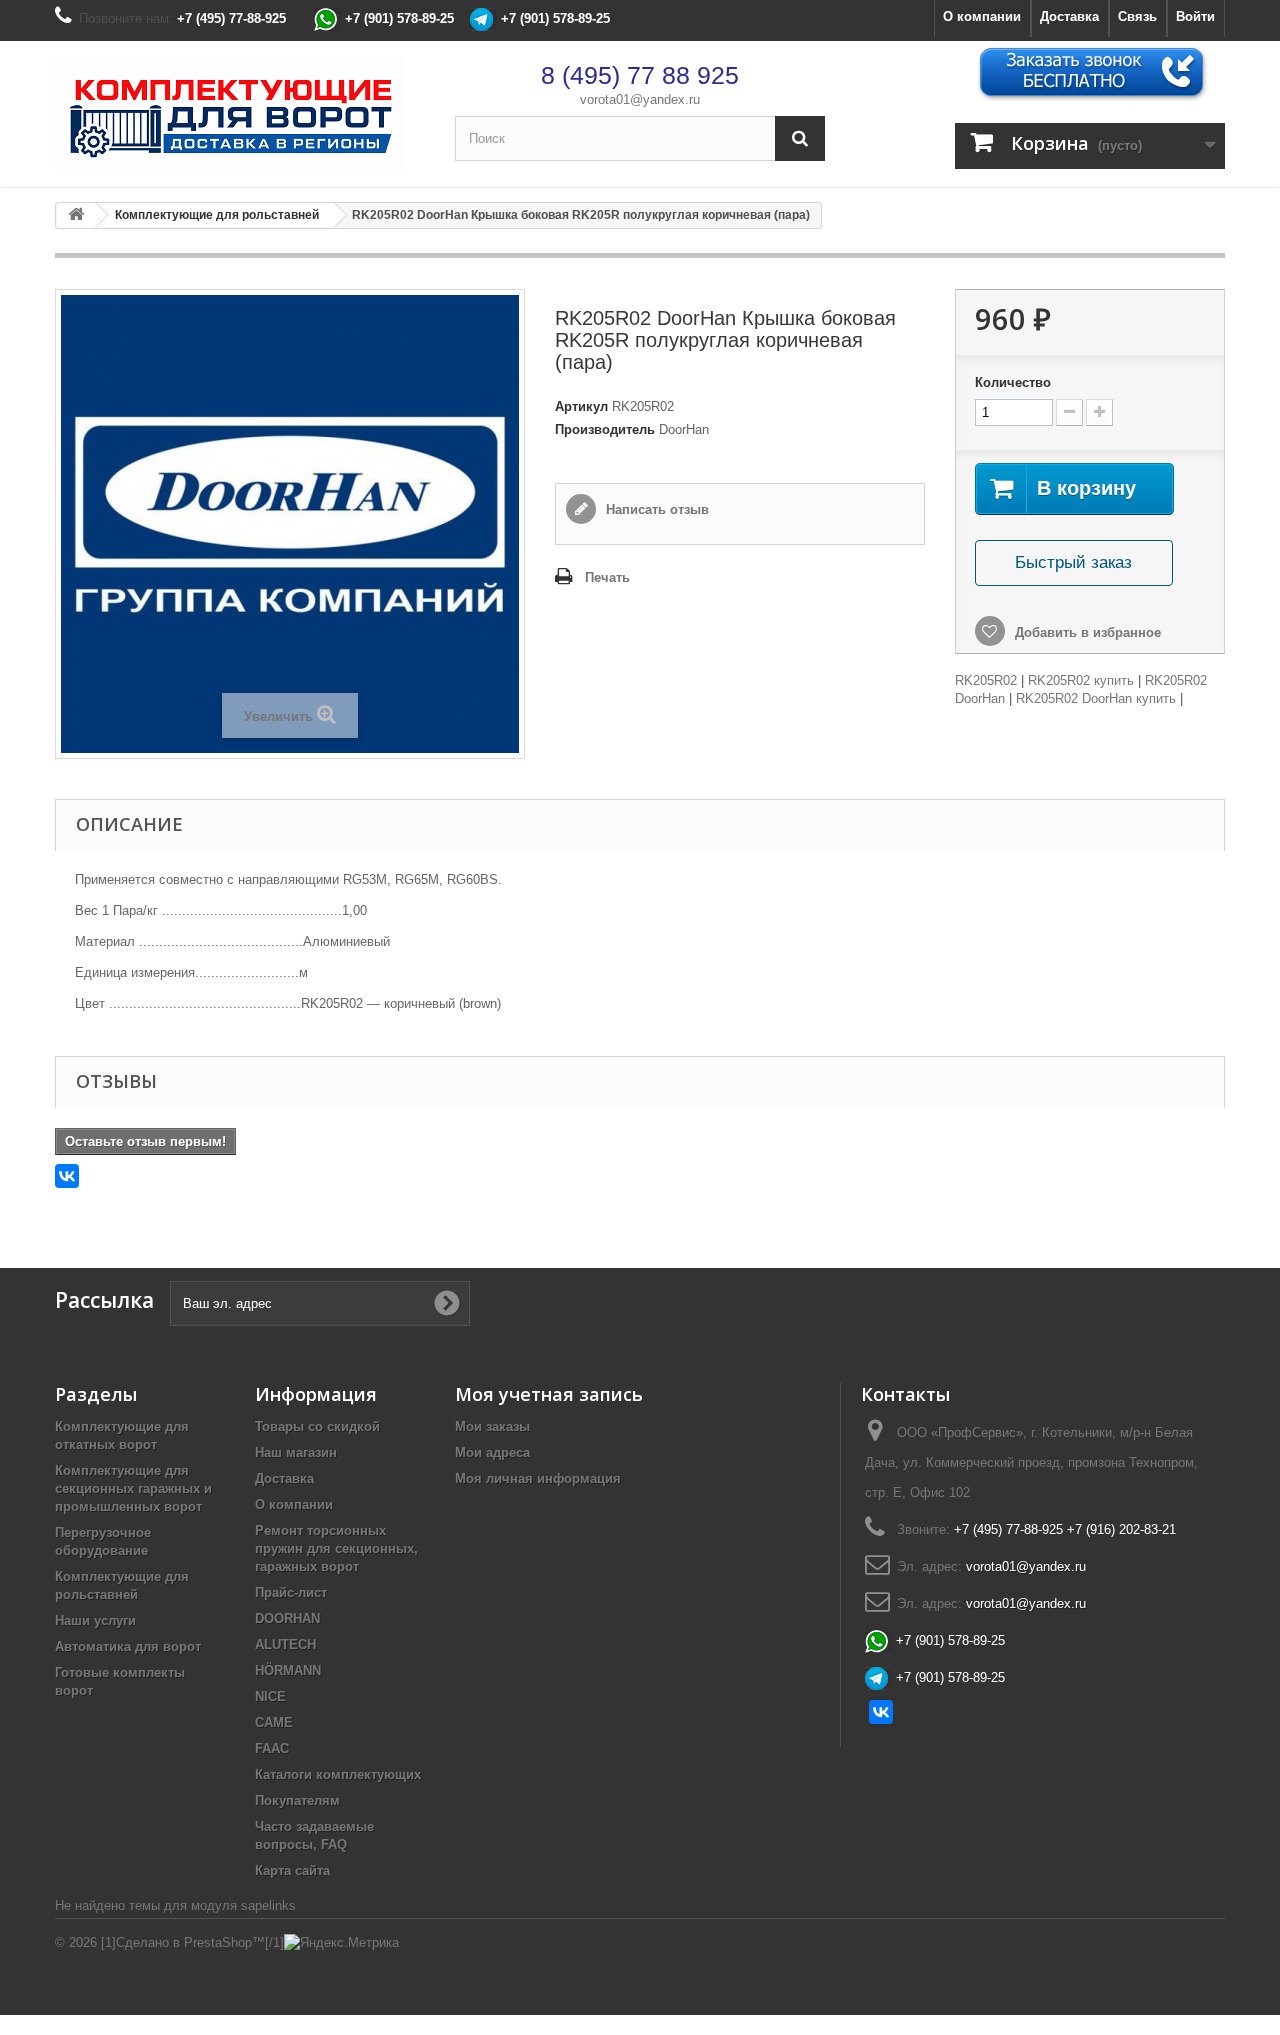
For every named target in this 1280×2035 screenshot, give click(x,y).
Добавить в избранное (1086, 632)
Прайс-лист (291, 1592)
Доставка (1069, 16)
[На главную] (76, 215)
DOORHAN (287, 1618)
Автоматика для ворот (128, 1646)
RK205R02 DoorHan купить (1096, 698)
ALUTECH (285, 1644)
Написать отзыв (655, 509)
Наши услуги (95, 1620)
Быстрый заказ (1073, 562)
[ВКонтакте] (67, 1176)
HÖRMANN (288, 1670)
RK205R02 (986, 680)
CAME (274, 1722)
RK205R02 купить (1081, 680)
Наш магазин (296, 1452)
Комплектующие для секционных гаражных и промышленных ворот (133, 1488)
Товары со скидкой (317, 1426)
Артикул (581, 406)
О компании (982, 16)
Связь (1137, 16)
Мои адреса (492, 1452)
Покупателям (297, 1800)
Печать (607, 577)
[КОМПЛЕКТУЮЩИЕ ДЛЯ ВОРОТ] (240, 114)
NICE (270, 1696)
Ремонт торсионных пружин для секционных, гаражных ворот (336, 1548)
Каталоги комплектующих (338, 1774)
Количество (1013, 382)
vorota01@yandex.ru (640, 99)
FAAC (272, 1748)
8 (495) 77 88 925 (640, 75)
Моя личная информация (538, 1478)
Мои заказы (492, 1426)
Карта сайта (292, 1870)
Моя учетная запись (549, 1394)
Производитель (605, 429)
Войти (1195, 16)
